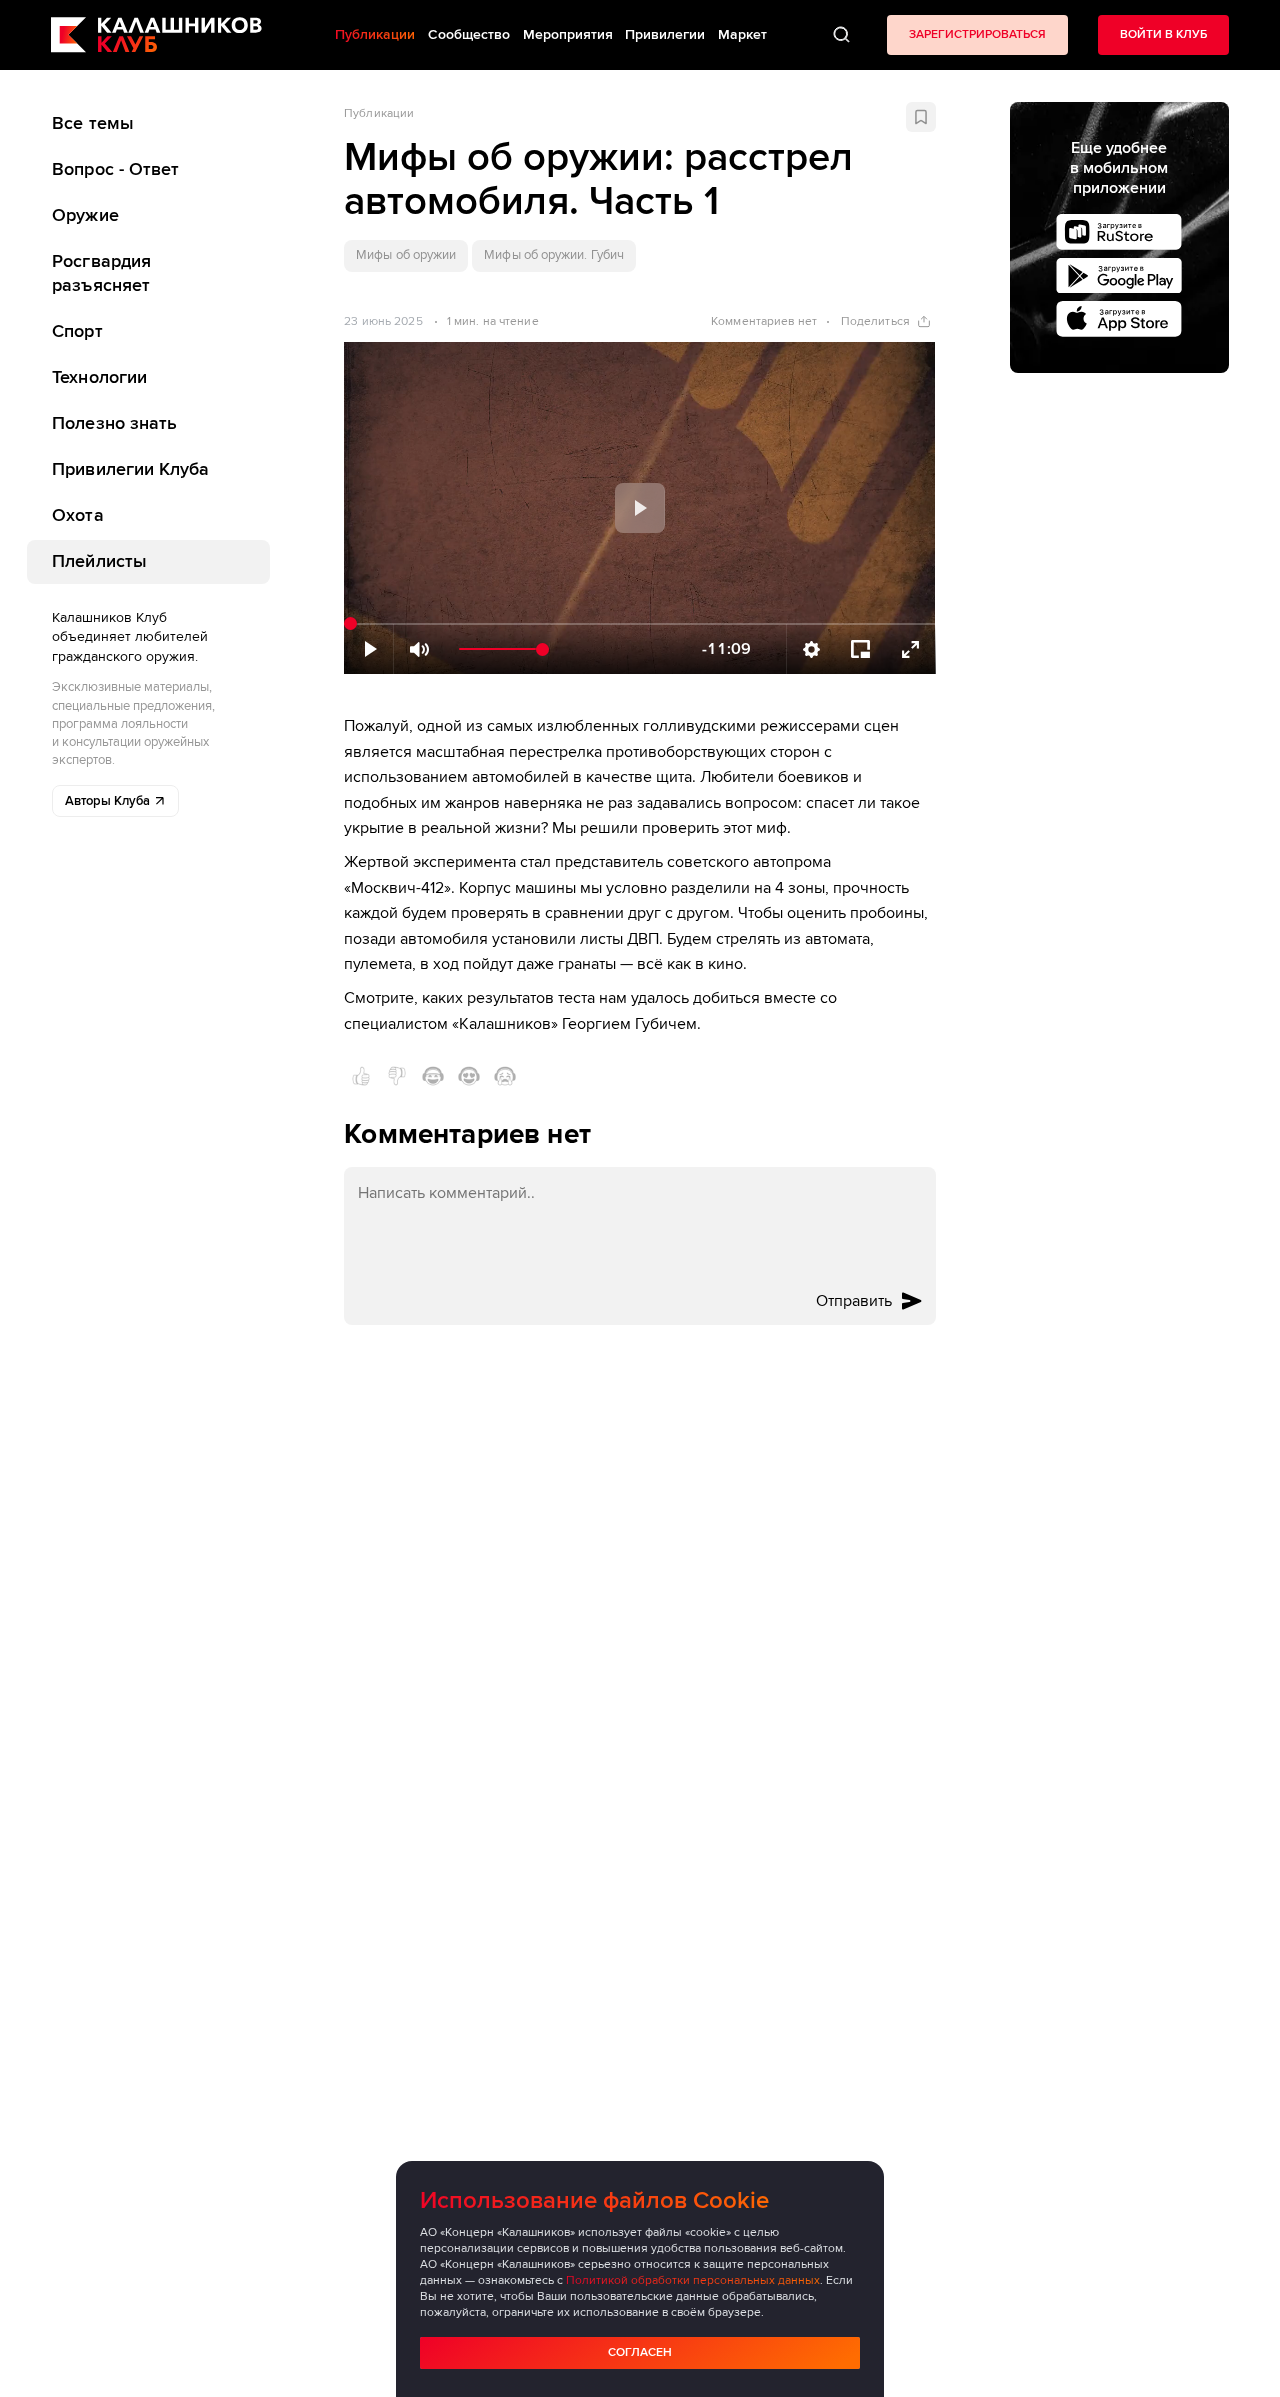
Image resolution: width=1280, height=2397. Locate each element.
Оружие (85, 215)
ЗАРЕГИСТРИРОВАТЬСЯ (977, 34)
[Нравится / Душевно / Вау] (469, 1076)
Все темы (93, 123)
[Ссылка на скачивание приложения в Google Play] (1119, 276)
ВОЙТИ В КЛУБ (1163, 34)
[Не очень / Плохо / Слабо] (397, 1076)
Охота (77, 514)
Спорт (77, 331)
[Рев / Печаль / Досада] (505, 1076)
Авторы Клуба (107, 801)
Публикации (379, 113)
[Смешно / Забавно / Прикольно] (433, 1076)
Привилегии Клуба (130, 469)
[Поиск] (842, 35)
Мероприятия (568, 34)
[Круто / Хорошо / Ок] (361, 1076)
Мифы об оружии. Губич (554, 255)
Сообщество (469, 34)
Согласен (640, 2352)
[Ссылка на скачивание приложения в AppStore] (1119, 319)
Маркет (742, 34)
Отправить (854, 1301)
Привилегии (665, 34)
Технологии (99, 377)
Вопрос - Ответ (115, 169)
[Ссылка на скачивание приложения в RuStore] (1119, 232)
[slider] (639, 623)
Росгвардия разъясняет (101, 273)
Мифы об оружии (406, 255)
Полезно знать (114, 423)
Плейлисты (99, 560)
